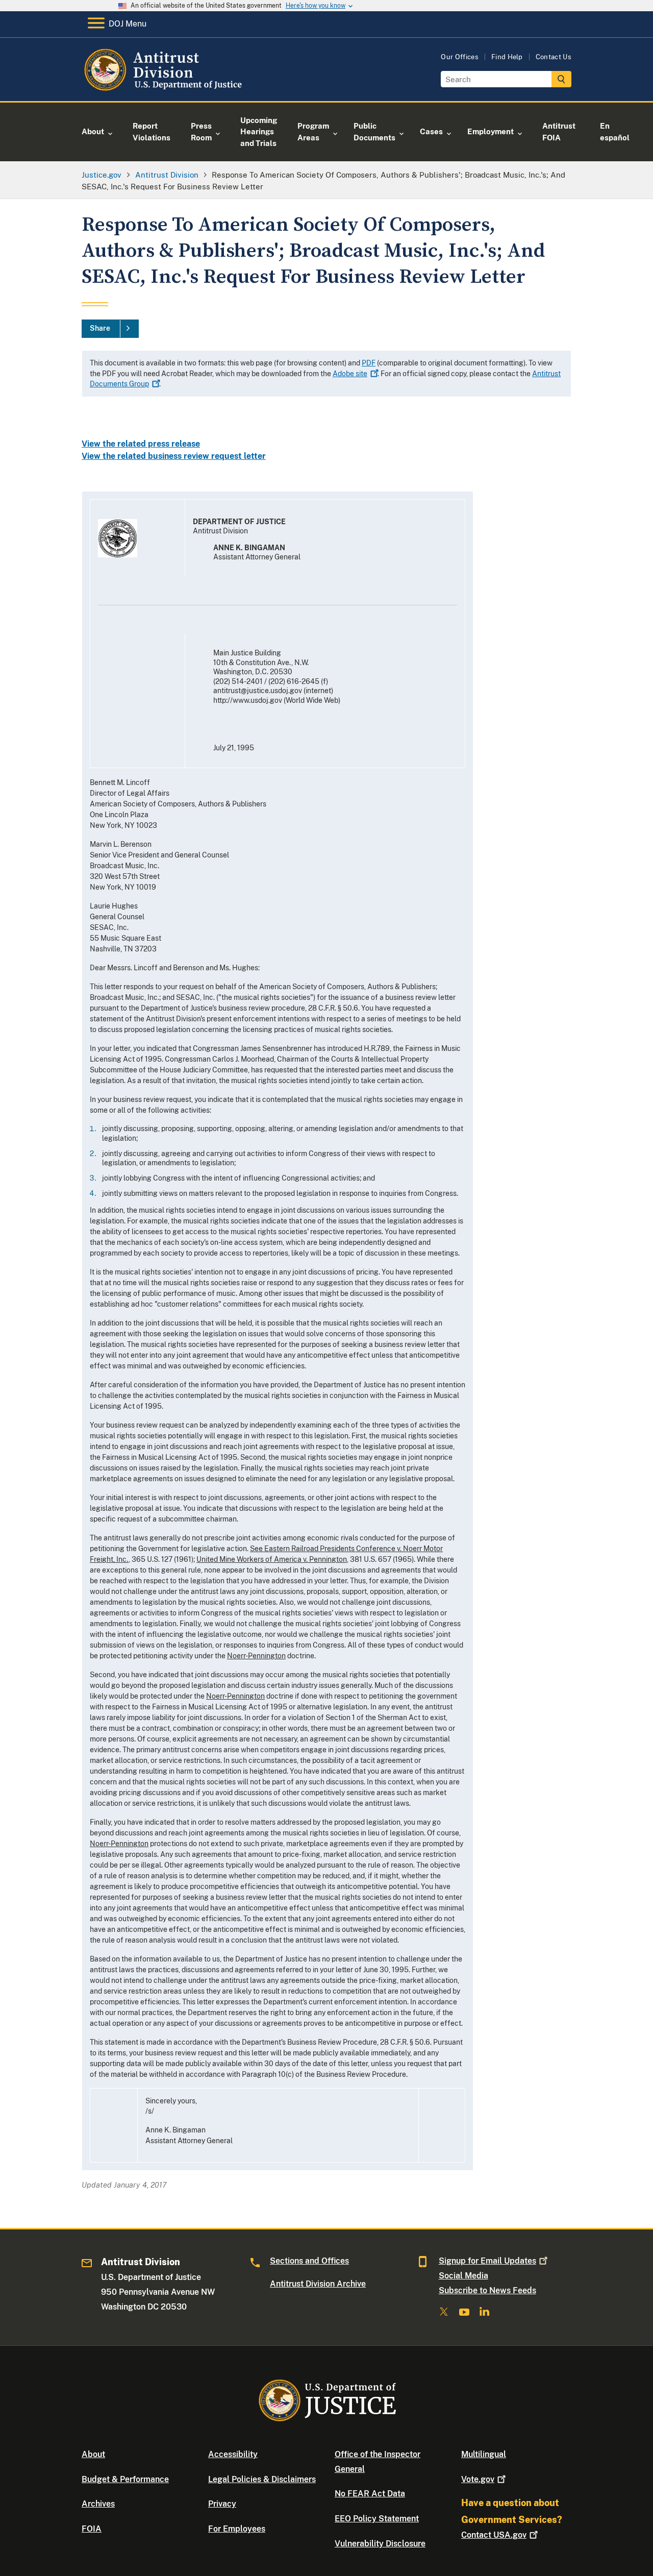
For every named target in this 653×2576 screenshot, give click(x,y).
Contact (494, 2535)
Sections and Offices (309, 2261)
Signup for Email (487, 2261)
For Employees (237, 2529)
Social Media (463, 2276)
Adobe (350, 374)
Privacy (222, 2504)
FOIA (92, 2529)
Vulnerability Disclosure (380, 2544)
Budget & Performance (125, 2479)
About (93, 2454)
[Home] (165, 89)
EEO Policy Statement (377, 2519)
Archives (98, 2504)
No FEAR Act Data (370, 2494)
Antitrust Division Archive (318, 2284)
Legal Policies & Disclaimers (262, 2479)
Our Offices (460, 57)
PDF (369, 363)
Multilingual (484, 2454)
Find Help (507, 57)
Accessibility (233, 2454)
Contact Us (554, 57)
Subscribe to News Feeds (487, 2290)
